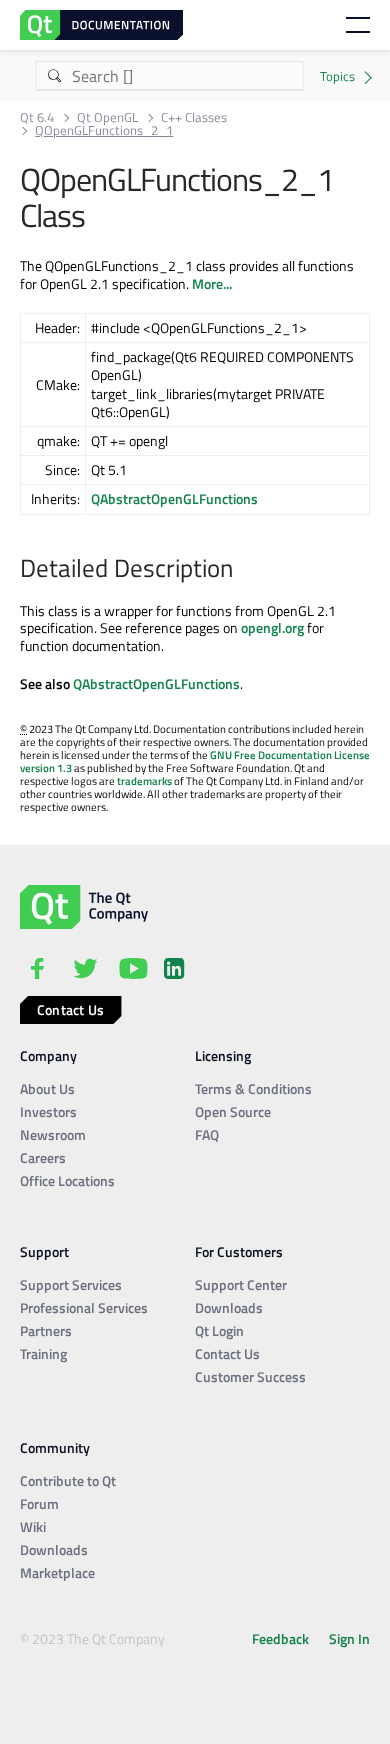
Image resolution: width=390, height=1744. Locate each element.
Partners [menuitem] (46, 1330)
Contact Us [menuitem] (227, 1353)
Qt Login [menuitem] (219, 1330)
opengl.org (272, 627)
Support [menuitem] (44, 1251)
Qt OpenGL (107, 117)
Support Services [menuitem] (71, 1284)
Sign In (349, 1638)
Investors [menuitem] (48, 1111)
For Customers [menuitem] (239, 1251)
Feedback (280, 1638)
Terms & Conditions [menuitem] (253, 1088)
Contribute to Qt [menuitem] (68, 1480)
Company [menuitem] (48, 1055)
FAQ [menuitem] (207, 1134)
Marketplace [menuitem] (57, 1572)
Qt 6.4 (37, 117)
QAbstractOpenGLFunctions (174, 498)
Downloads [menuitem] (229, 1307)
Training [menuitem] (43, 1353)
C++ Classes (194, 117)
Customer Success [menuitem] (250, 1376)
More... (212, 283)
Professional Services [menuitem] (84, 1307)
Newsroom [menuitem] (53, 1134)
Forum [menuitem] (39, 1503)
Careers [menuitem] (43, 1157)
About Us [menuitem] (47, 1088)
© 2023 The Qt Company (92, 1638)
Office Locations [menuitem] (67, 1180)
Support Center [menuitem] (241, 1284)
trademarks (144, 781)
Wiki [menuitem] (33, 1526)
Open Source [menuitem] (233, 1111)
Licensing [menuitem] (223, 1055)
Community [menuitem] (55, 1447)
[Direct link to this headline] (243, 570)
